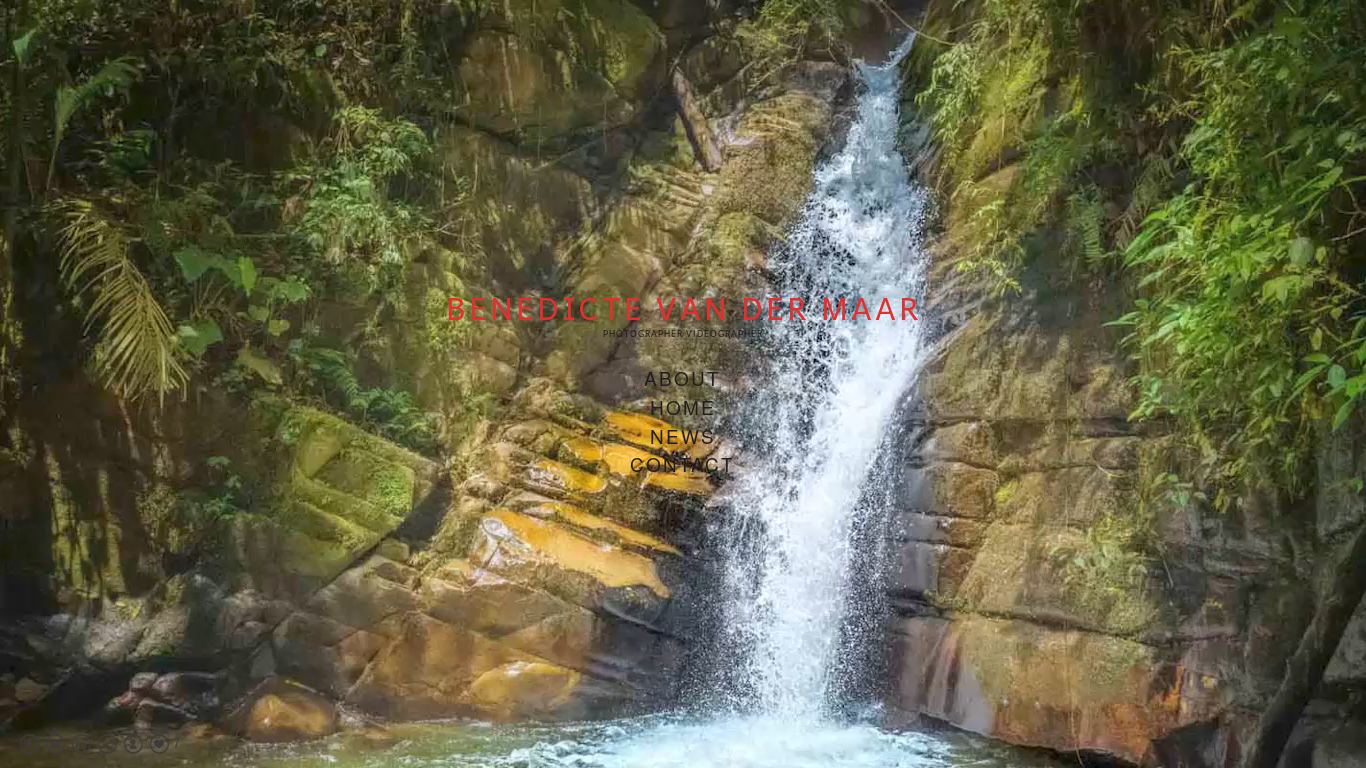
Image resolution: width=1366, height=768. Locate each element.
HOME (683, 406)
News (683, 435)
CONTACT (682, 463)
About (682, 377)
